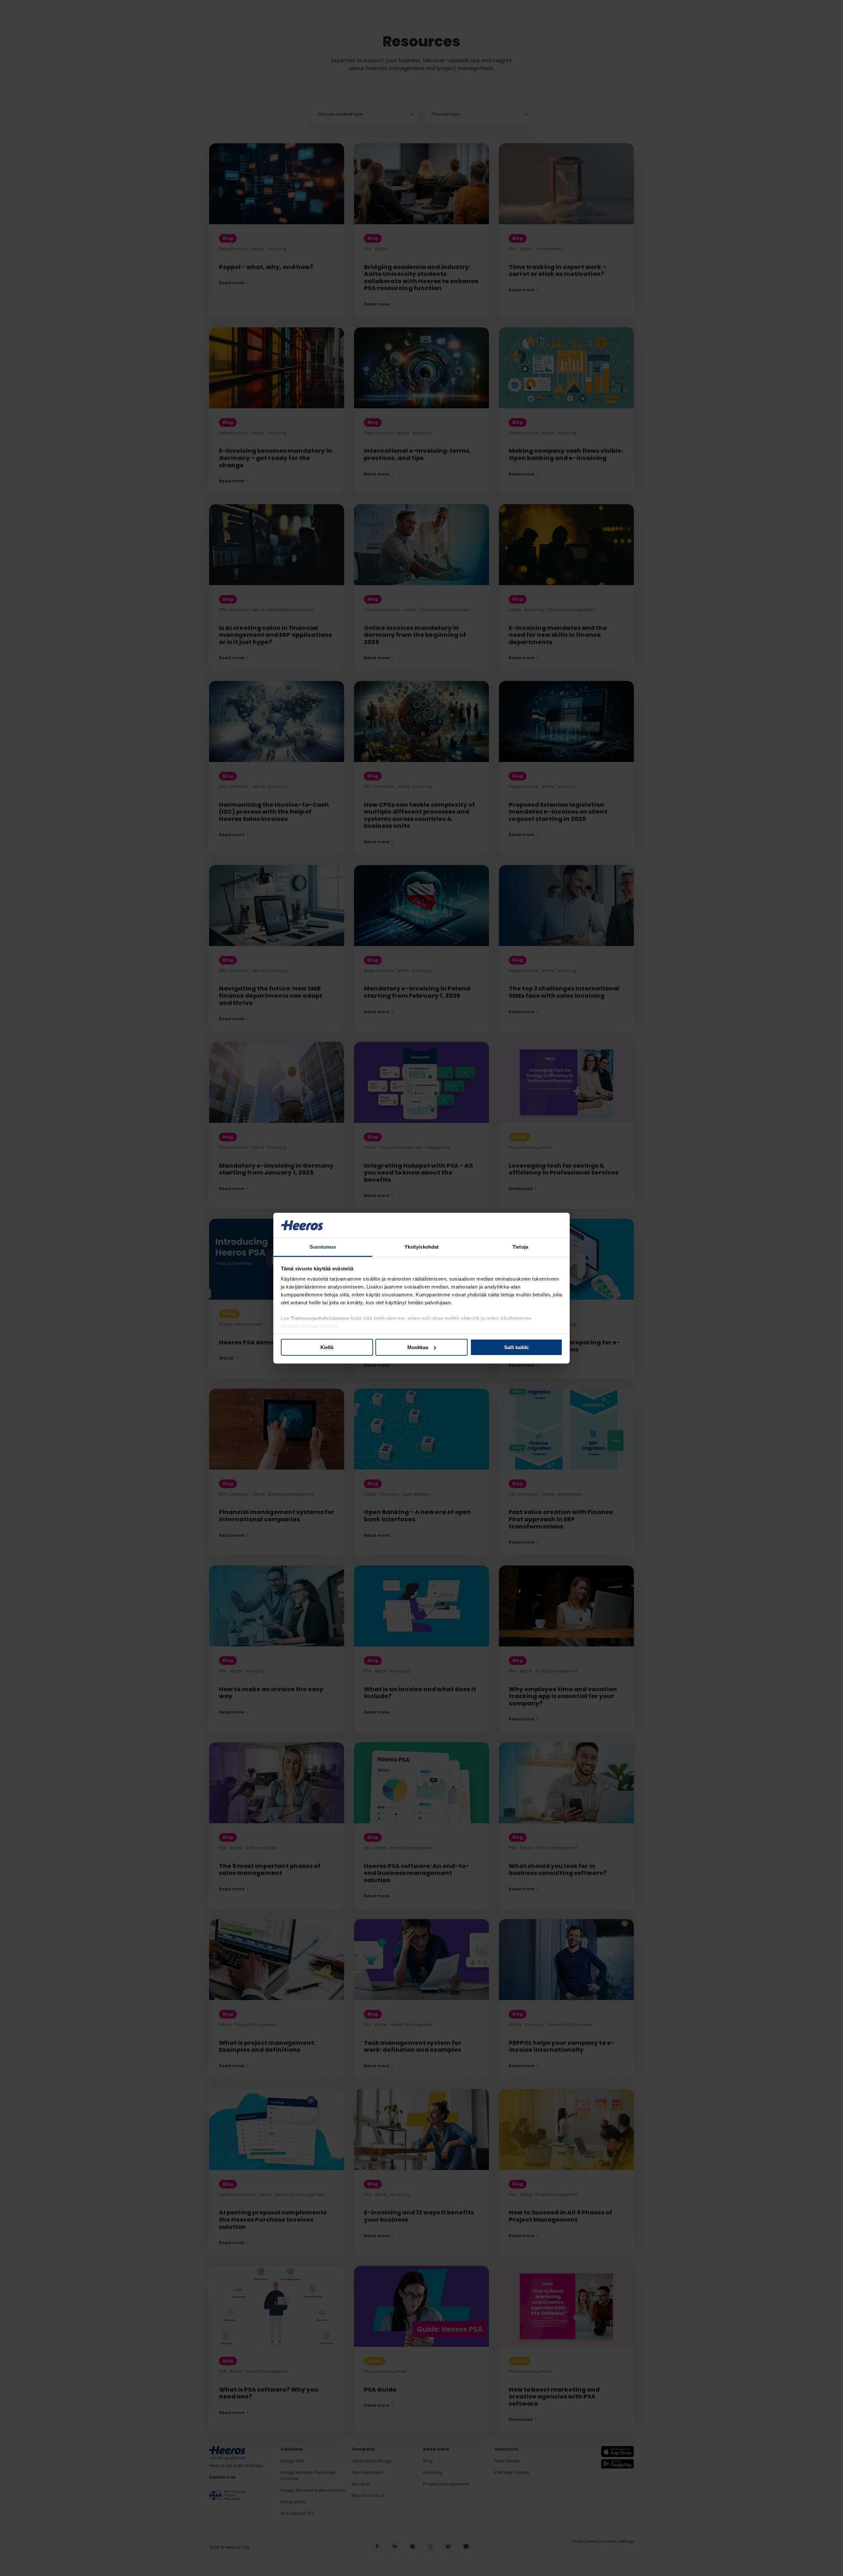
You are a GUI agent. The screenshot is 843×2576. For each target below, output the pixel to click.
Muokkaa (418, 1347)
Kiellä (327, 1347)
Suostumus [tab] (323, 1247)
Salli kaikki (516, 1347)
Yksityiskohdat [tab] (421, 1247)
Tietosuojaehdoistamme (320, 1318)
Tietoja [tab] (520, 1247)
